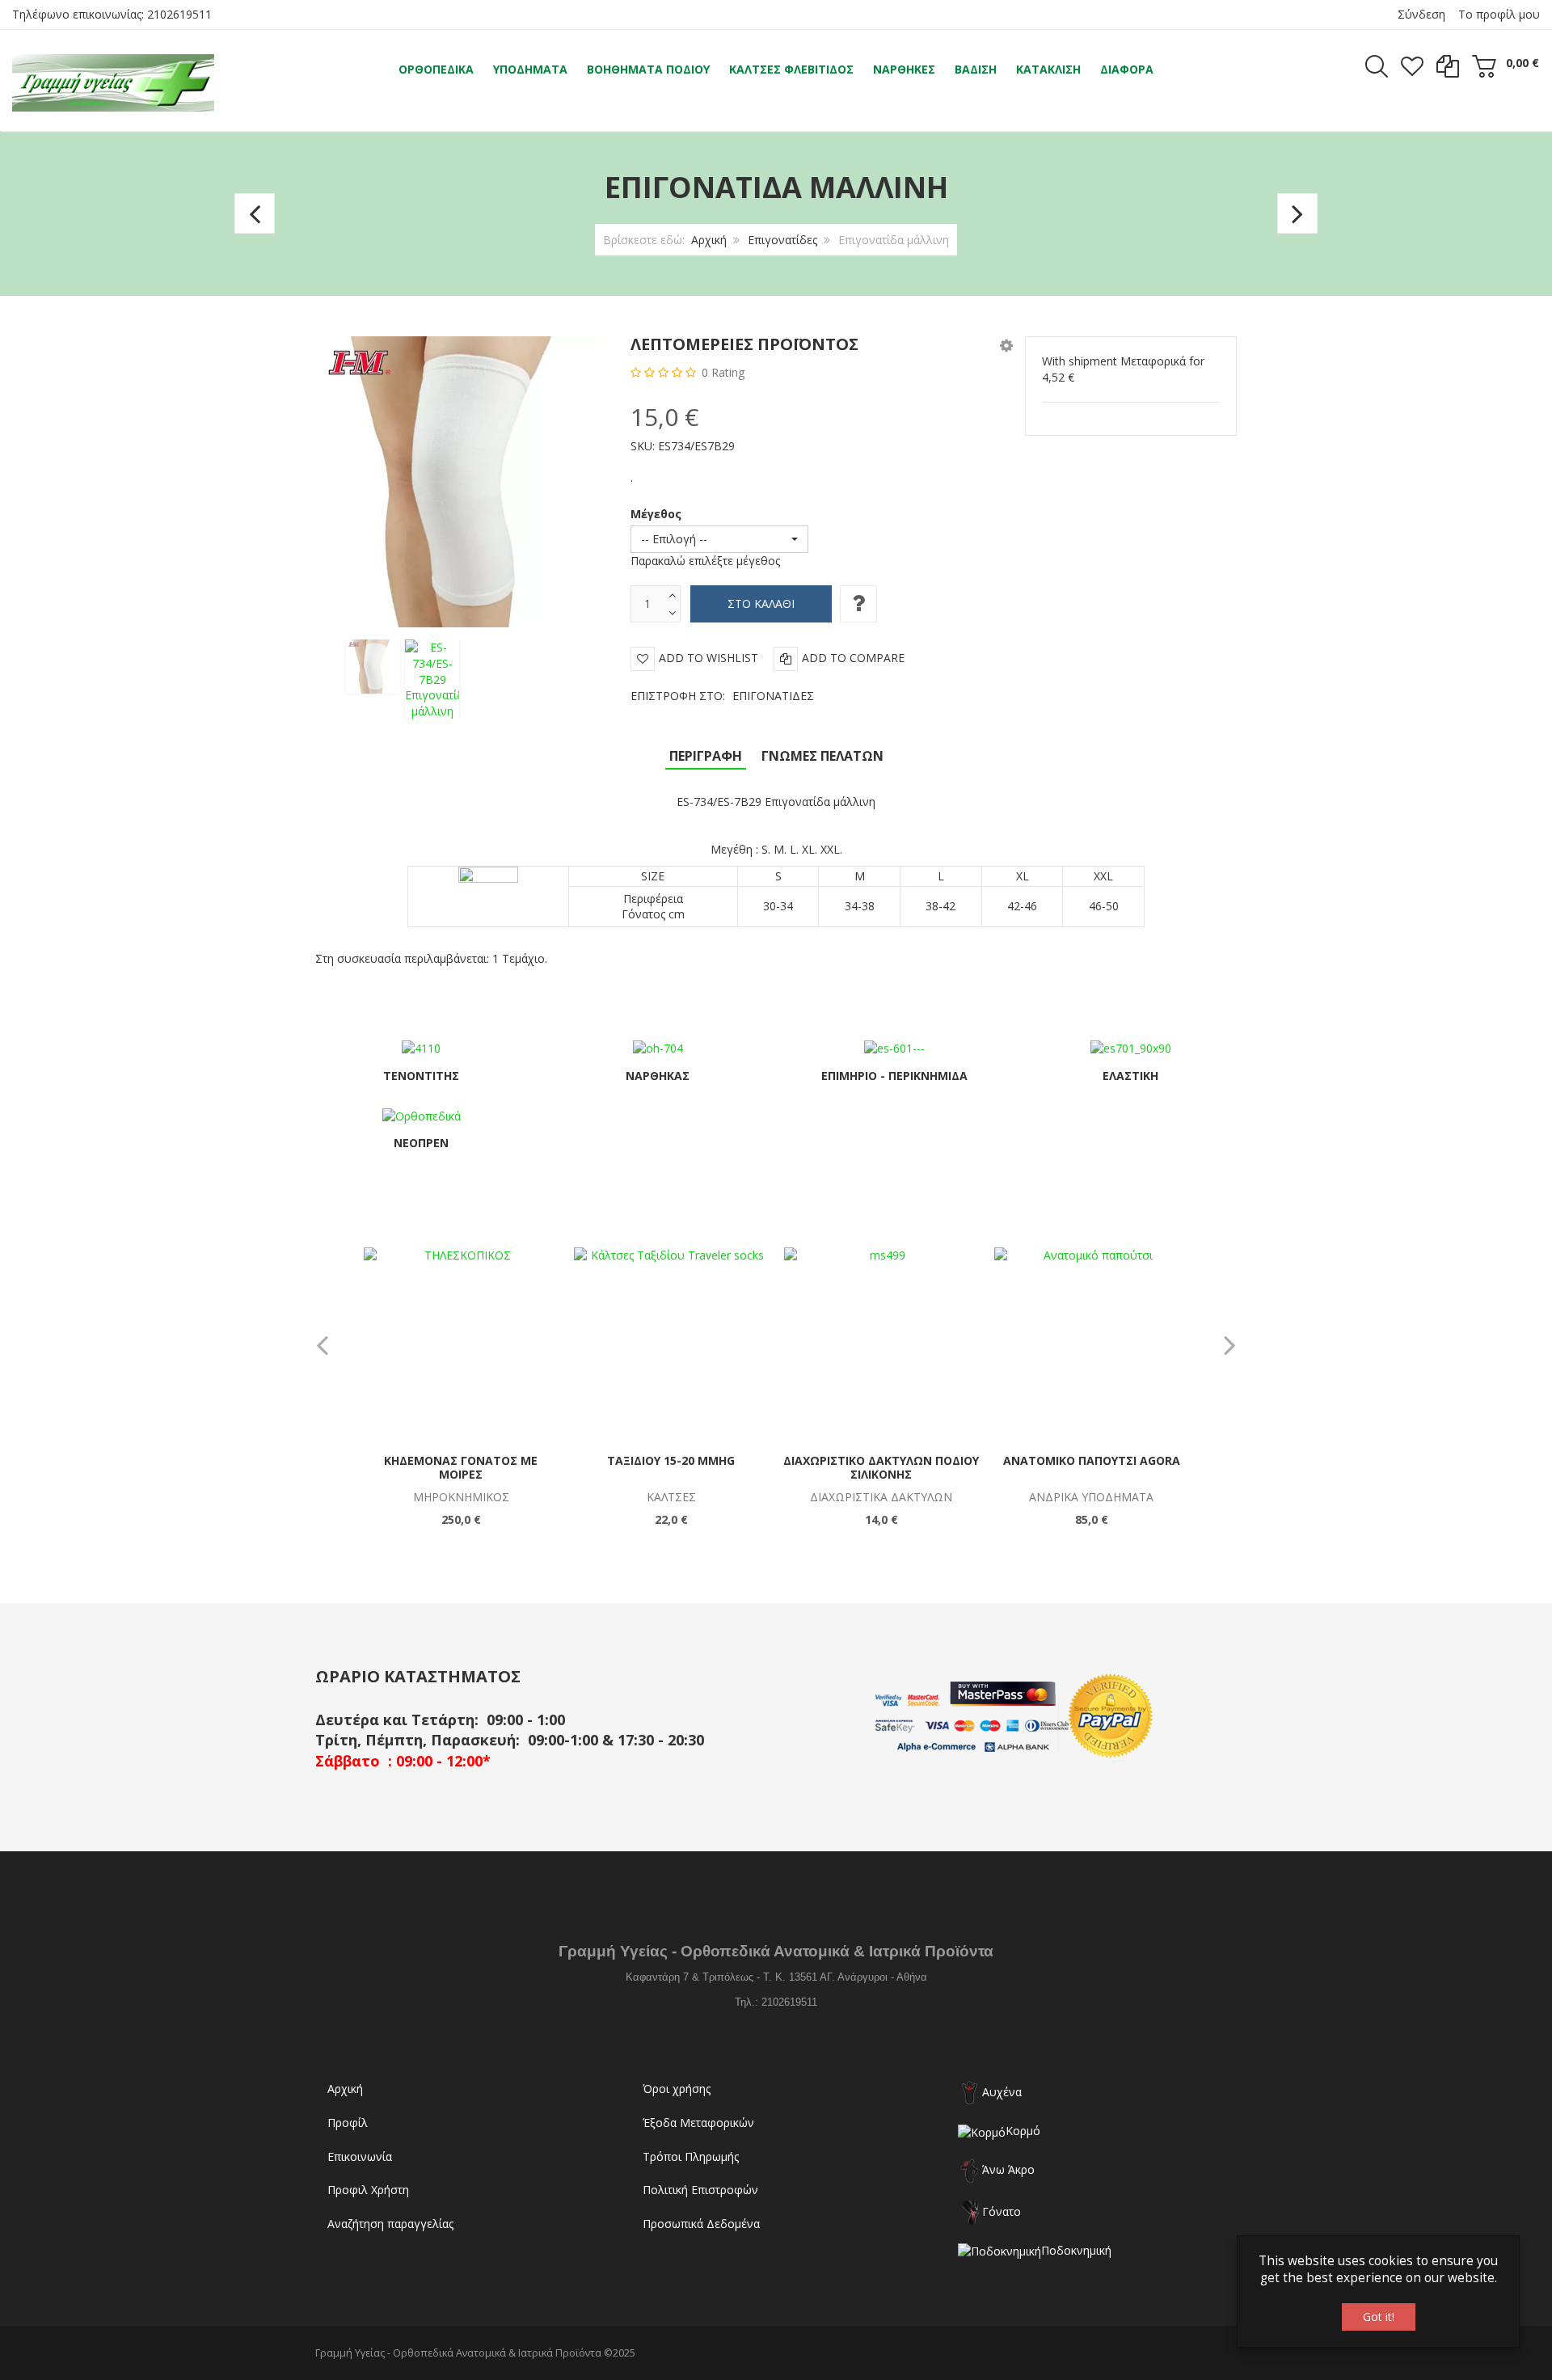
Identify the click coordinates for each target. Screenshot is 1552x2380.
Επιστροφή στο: (722, 696)
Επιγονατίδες (782, 240)
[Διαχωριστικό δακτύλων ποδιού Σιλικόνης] (881, 1344)
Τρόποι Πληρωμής (691, 2156)
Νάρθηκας (658, 1076)
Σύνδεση (1421, 14)
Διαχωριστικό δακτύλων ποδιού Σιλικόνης (881, 1468)
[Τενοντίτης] (421, 1047)
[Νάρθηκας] (658, 1047)
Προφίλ (348, 2123)
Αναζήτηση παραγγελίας (390, 2224)
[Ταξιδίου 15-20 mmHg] (671, 1344)
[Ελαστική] (1131, 1047)
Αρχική (709, 240)
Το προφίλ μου (1499, 14)
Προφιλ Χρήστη (368, 2190)
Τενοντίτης (421, 1076)
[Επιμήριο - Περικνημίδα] (894, 1047)
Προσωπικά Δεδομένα (701, 2224)
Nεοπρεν (421, 1143)
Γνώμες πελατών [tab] (822, 756)
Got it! (1379, 2317)
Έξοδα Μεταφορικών (698, 2123)
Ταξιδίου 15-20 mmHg (671, 1460)
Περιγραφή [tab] (706, 756)
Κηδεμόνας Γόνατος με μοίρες (461, 1468)
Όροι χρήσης (677, 2089)
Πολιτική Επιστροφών (700, 2190)
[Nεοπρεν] (422, 1114)
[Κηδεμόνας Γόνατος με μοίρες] (461, 1344)
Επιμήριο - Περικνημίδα (894, 1076)
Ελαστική (1130, 1076)
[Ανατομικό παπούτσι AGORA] (1092, 1344)
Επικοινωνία (360, 2156)
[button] (1006, 345)
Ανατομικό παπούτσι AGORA (1092, 1460)
